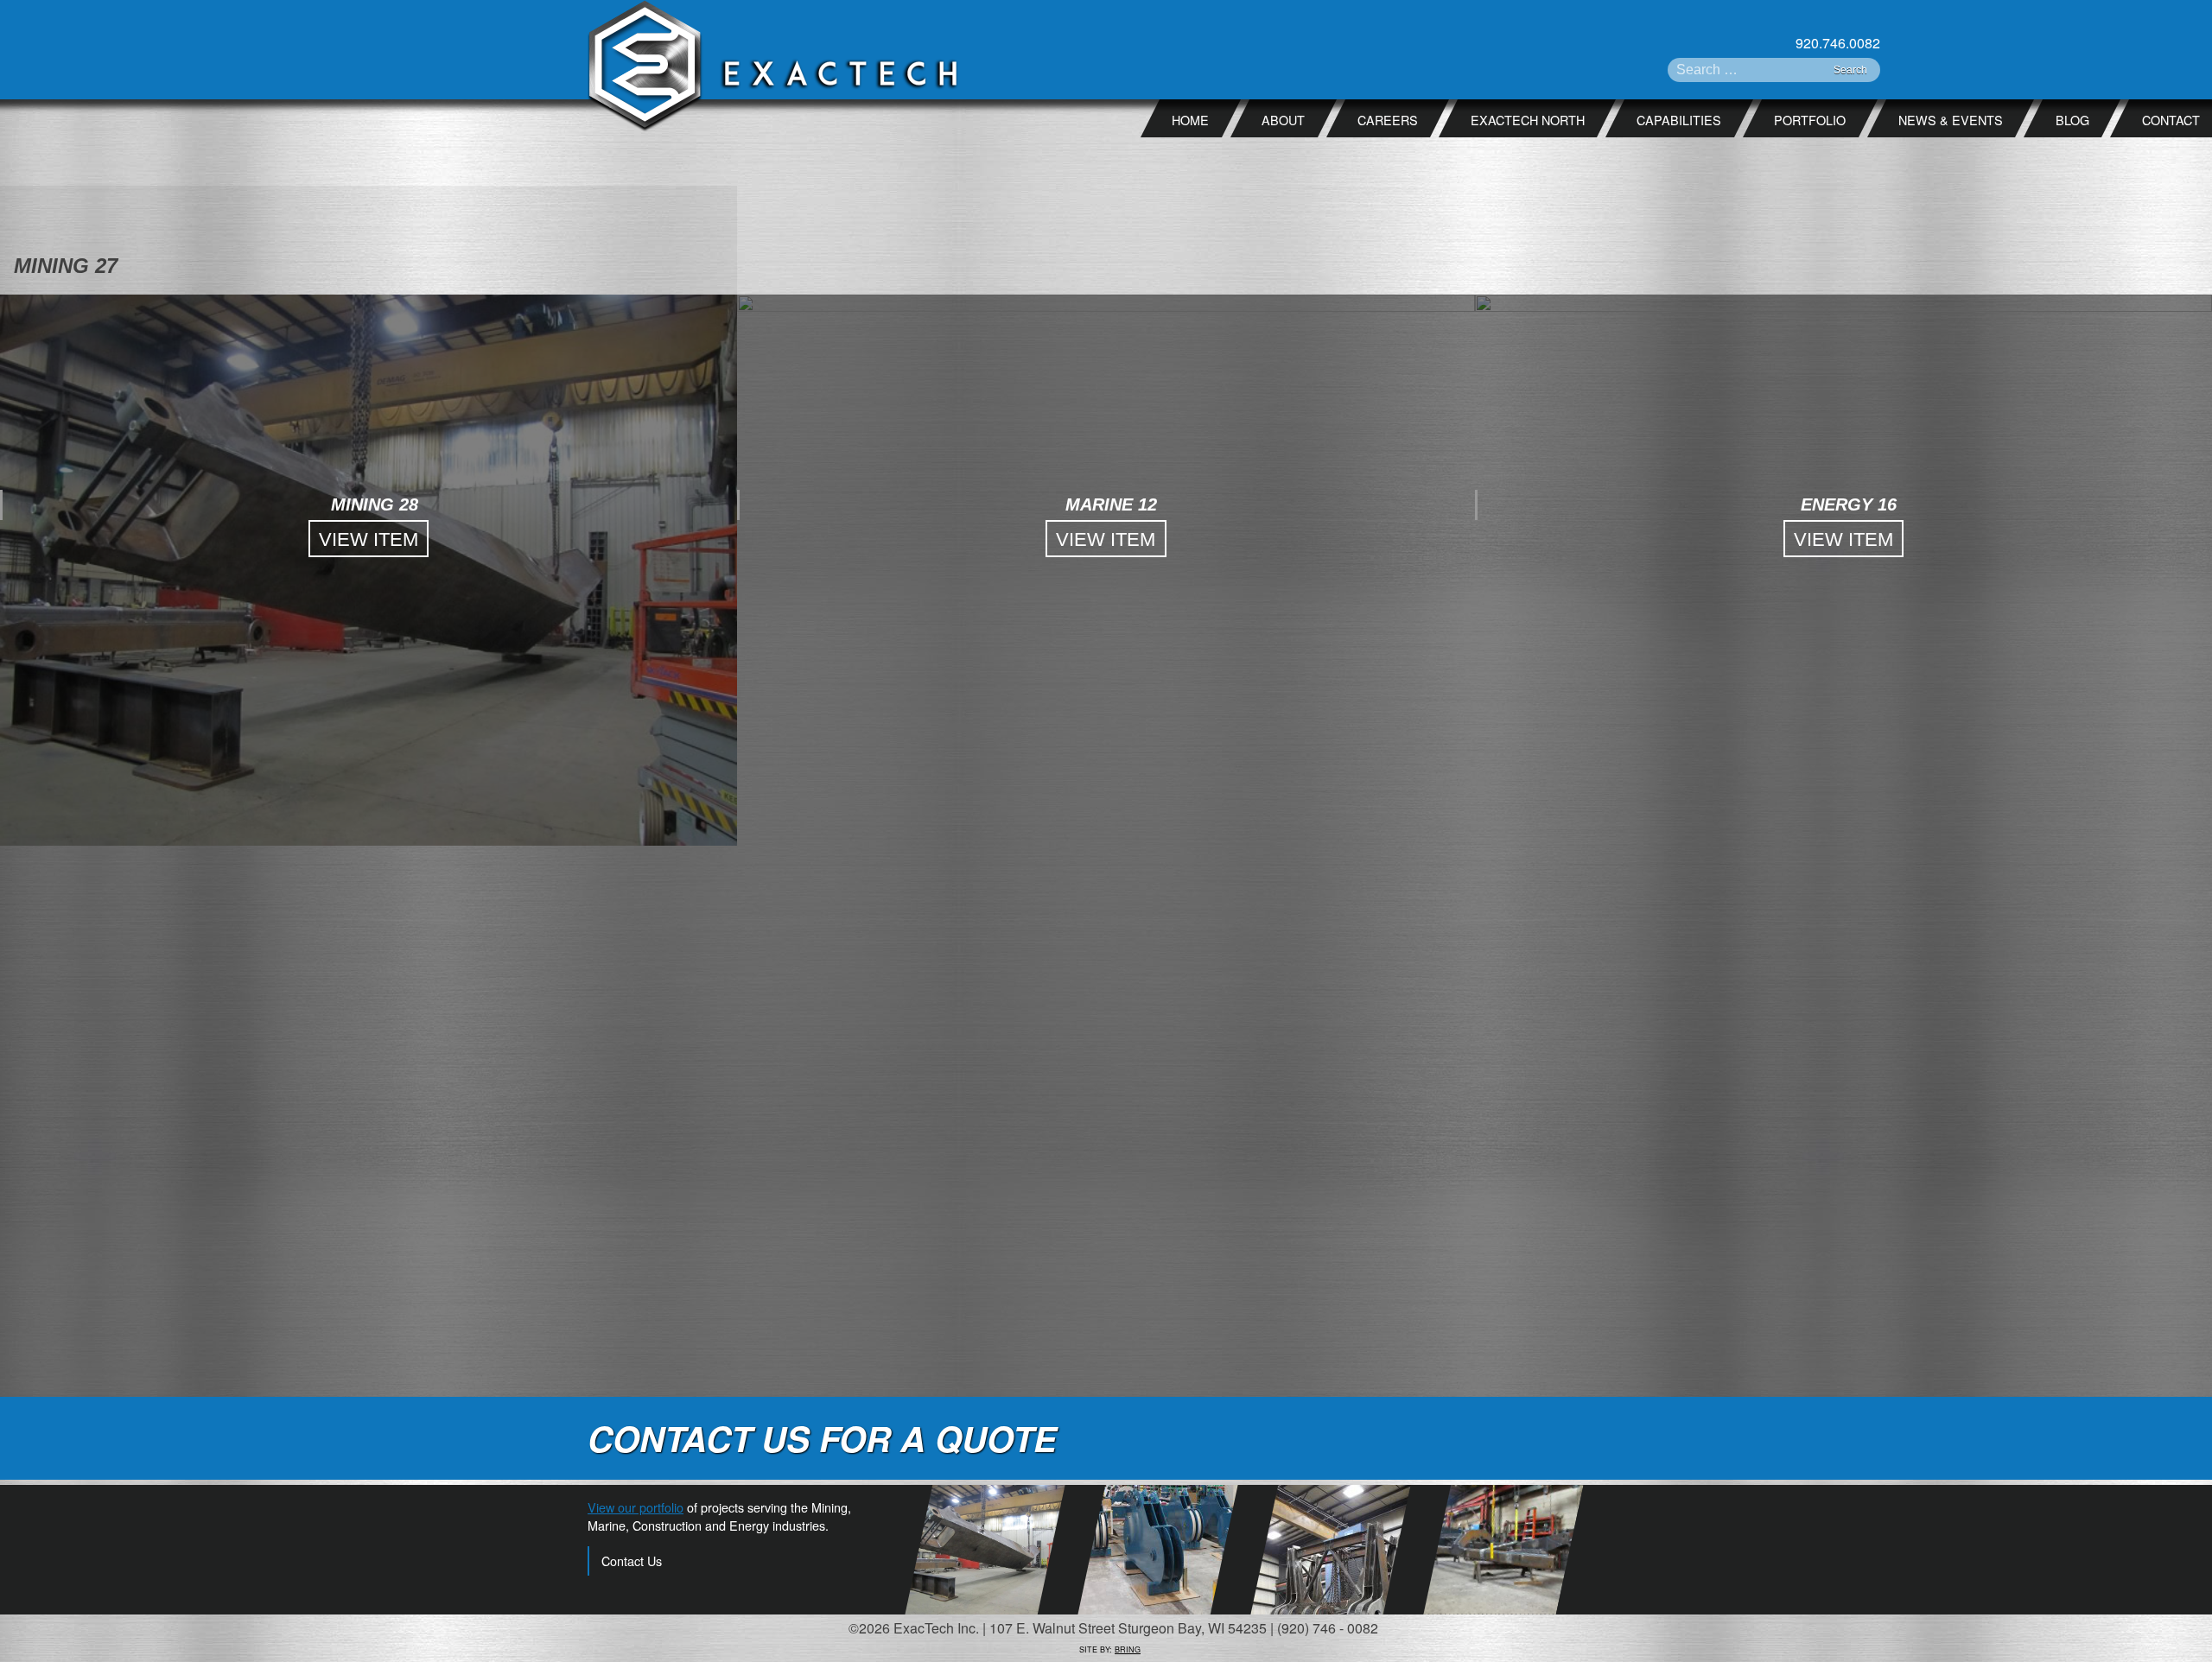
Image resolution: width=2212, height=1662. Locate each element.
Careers (1388, 120)
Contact (2171, 120)
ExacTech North (1528, 120)
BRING (1128, 1649)
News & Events (1951, 120)
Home (1190, 120)
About (1283, 120)
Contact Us (632, 1561)
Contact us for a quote (822, 1438)
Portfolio (1810, 120)
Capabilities (1679, 120)
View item (369, 539)
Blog (2072, 120)
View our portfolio (636, 1507)
